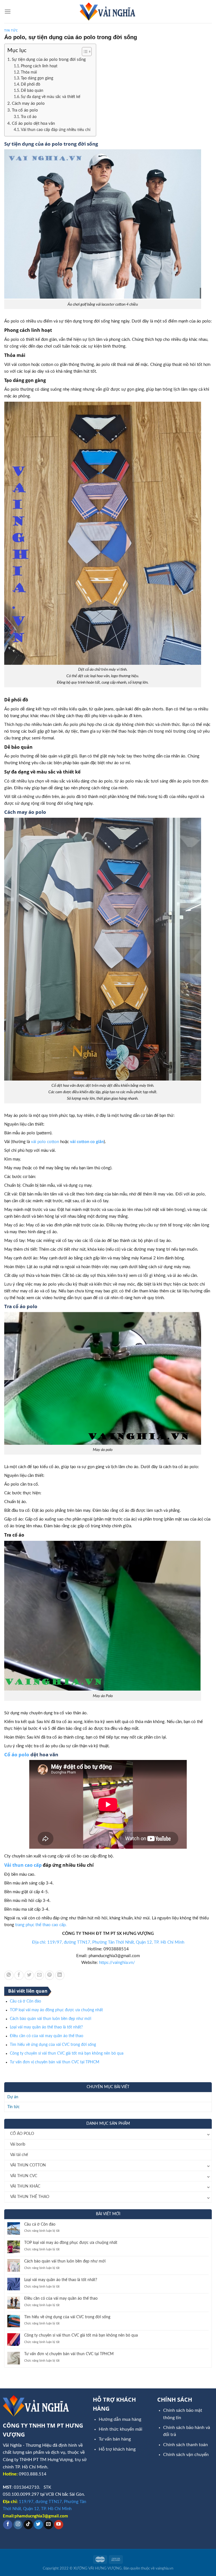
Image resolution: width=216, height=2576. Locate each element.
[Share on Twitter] (29, 1975)
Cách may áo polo (28, 104)
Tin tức (11, 30)
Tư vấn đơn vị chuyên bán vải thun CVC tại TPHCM (55, 2062)
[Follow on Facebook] (8, 2525)
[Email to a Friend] (39, 1975)
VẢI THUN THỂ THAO (30, 2197)
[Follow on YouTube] (59, 2525)
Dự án (13, 2097)
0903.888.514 (33, 2474)
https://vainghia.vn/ (117, 1963)
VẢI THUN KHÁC (25, 2186)
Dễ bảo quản (32, 91)
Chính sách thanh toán (185, 2445)
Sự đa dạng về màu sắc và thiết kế (50, 97)
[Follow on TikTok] (28, 2525)
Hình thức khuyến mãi (121, 2429)
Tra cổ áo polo (25, 110)
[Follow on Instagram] (18, 2525)
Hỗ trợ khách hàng (117, 2449)
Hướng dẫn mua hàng (120, 2419)
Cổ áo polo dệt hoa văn (33, 124)
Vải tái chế (19, 2155)
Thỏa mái (29, 72)
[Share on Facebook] (19, 1975)
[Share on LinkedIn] (60, 1975)
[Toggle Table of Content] (84, 52)
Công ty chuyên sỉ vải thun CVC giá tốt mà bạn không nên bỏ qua (67, 2053)
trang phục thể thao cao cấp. (41, 1925)
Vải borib (18, 2144)
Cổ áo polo (17, 1754)
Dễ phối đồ (31, 85)
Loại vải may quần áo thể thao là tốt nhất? (46, 2027)
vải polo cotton (45, 1142)
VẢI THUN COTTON (28, 2165)
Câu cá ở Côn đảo (25, 2001)
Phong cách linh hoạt (39, 66)
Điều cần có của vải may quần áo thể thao (47, 2036)
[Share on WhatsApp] (9, 1975)
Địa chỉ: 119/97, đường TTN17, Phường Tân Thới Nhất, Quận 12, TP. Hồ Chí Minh (108, 1942)
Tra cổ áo (29, 117)
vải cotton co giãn (87, 1142)
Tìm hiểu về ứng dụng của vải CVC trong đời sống (53, 2045)
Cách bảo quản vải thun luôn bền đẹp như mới (50, 2019)
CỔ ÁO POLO (22, 2134)
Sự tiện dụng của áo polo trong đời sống (49, 60)
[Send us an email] (49, 2525)
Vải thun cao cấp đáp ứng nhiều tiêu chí (56, 130)
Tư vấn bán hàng (115, 2439)
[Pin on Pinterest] (50, 1975)
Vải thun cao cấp (23, 1865)
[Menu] (8, 11)
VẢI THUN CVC (24, 2176)
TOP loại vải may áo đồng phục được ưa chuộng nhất (56, 2010)
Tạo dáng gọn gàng (37, 78)
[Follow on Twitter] (38, 2525)
